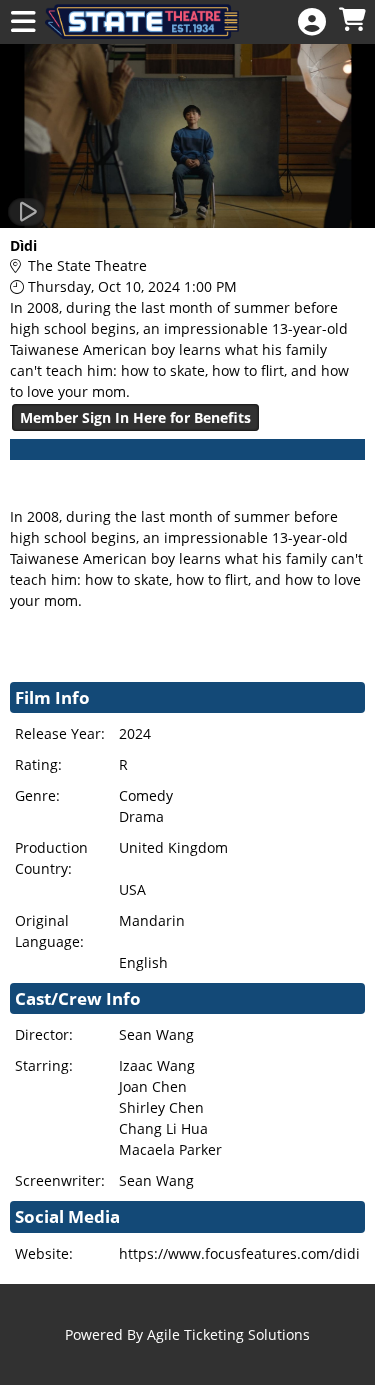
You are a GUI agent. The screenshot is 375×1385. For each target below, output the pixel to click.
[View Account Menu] (312, 22)
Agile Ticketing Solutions (228, 1334)
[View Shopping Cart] (352, 20)
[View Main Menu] (23, 22)
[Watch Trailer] (26, 212)
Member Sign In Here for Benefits (135, 417)
